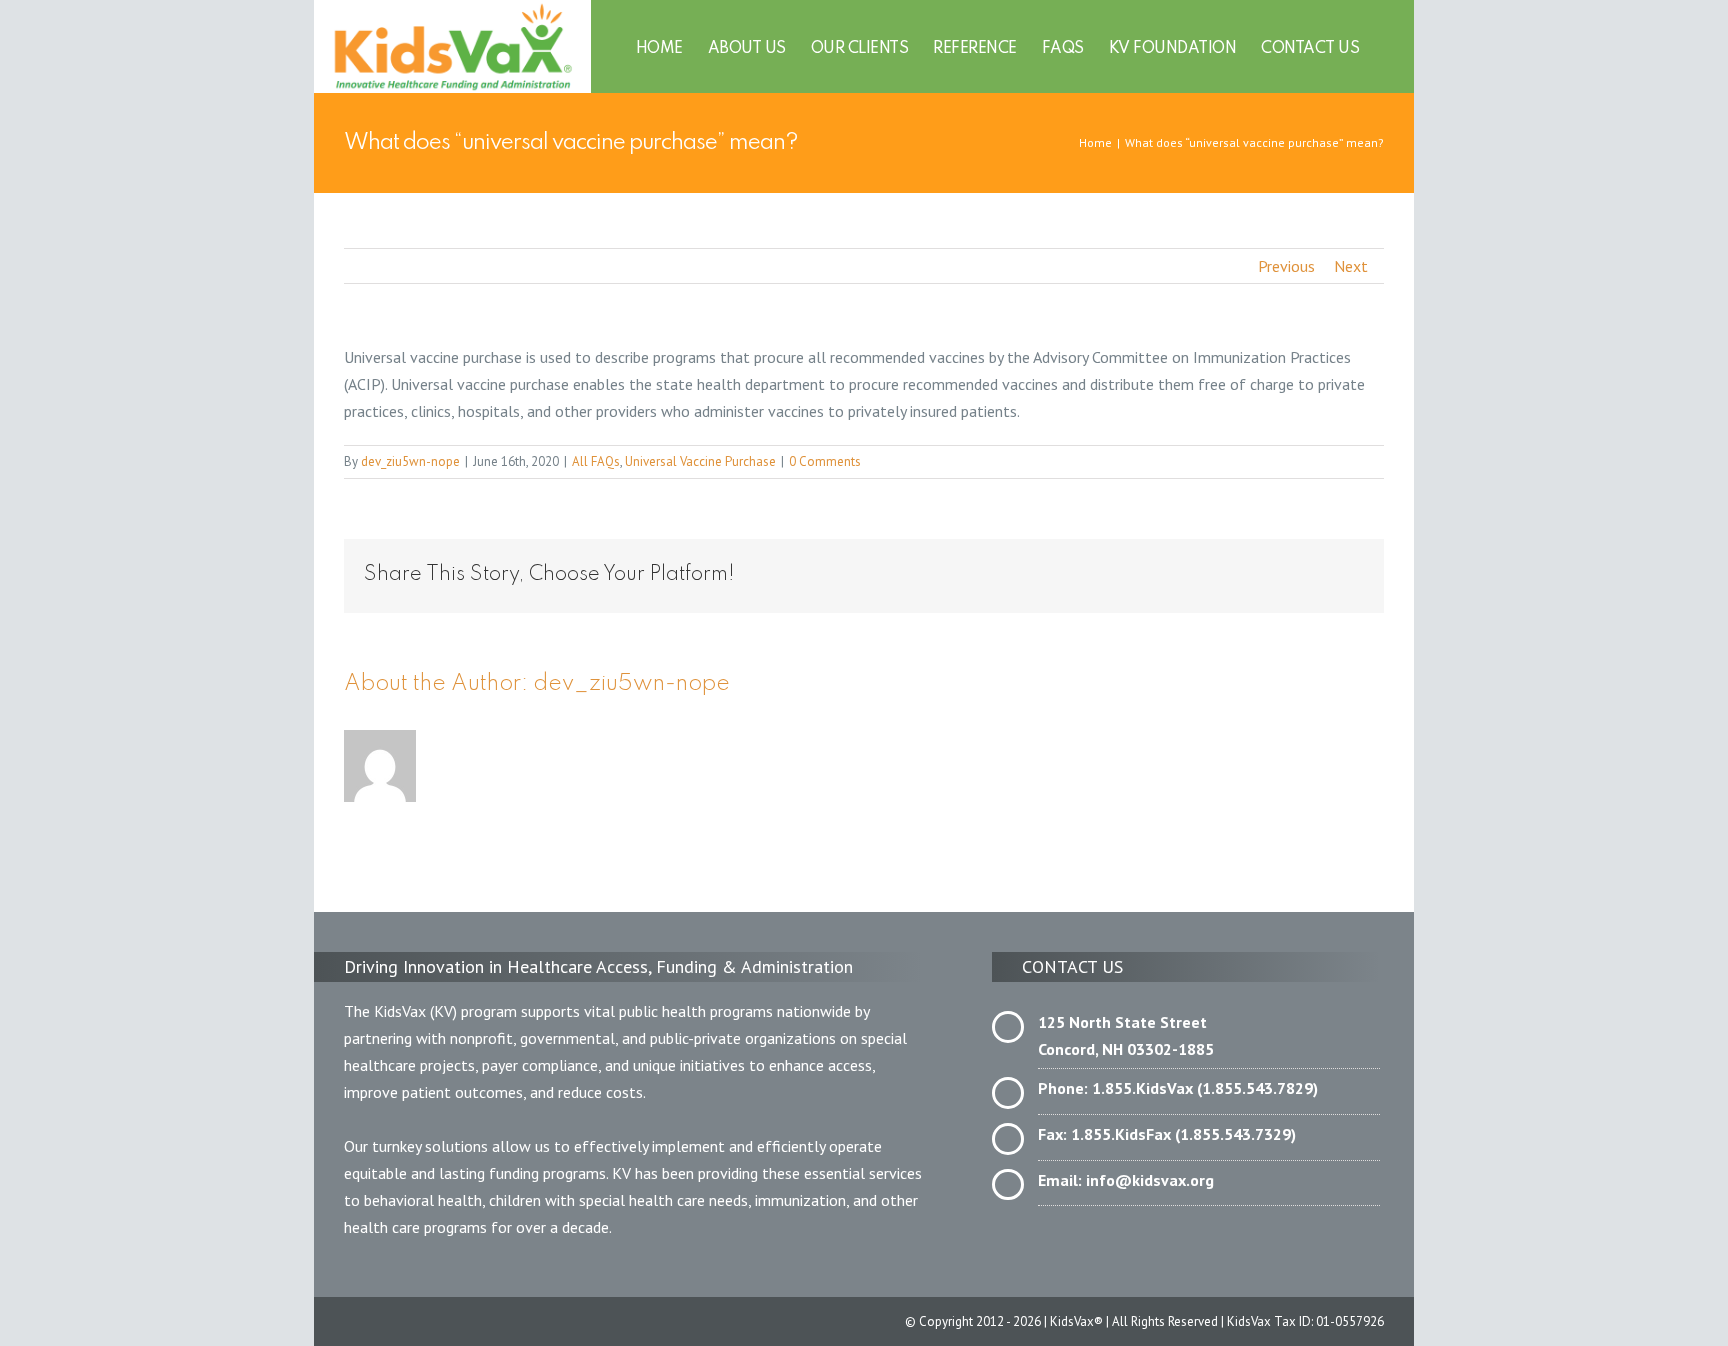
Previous (1286, 266)
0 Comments (825, 461)
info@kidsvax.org (1150, 1180)
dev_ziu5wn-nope (410, 461)
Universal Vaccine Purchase (700, 461)
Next (1351, 266)
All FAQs (596, 461)
